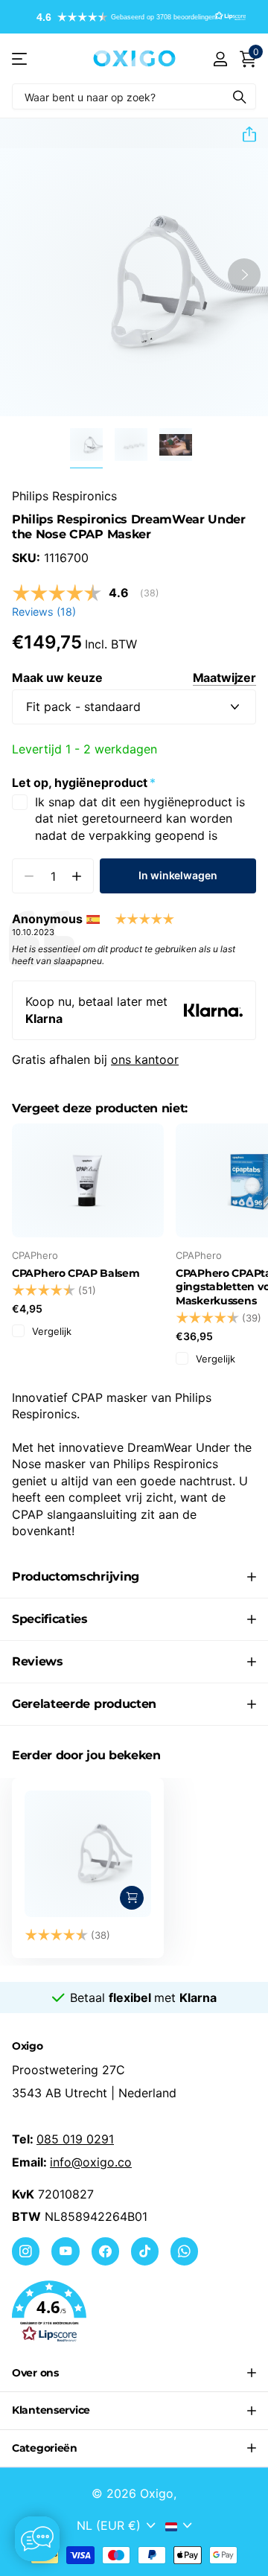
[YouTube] (65, 2251)
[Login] (220, 59)
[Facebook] (105, 2251)
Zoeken (240, 96)
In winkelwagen (178, 875)
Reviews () (44, 612)
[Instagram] (26, 2251)
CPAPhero (35, 1255)
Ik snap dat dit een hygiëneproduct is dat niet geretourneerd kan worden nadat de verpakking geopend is (140, 819)
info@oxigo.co (91, 2162)
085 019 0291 (75, 2139)
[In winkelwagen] (132, 1898)
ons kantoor (145, 1059)
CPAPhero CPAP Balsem (76, 1273)
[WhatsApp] (184, 2251)
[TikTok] (145, 2251)
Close (134, 2373)
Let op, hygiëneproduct (84, 782)
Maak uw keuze (134, 678)
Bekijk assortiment (20, 58)
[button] (134, 17)
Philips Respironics (64, 496)
